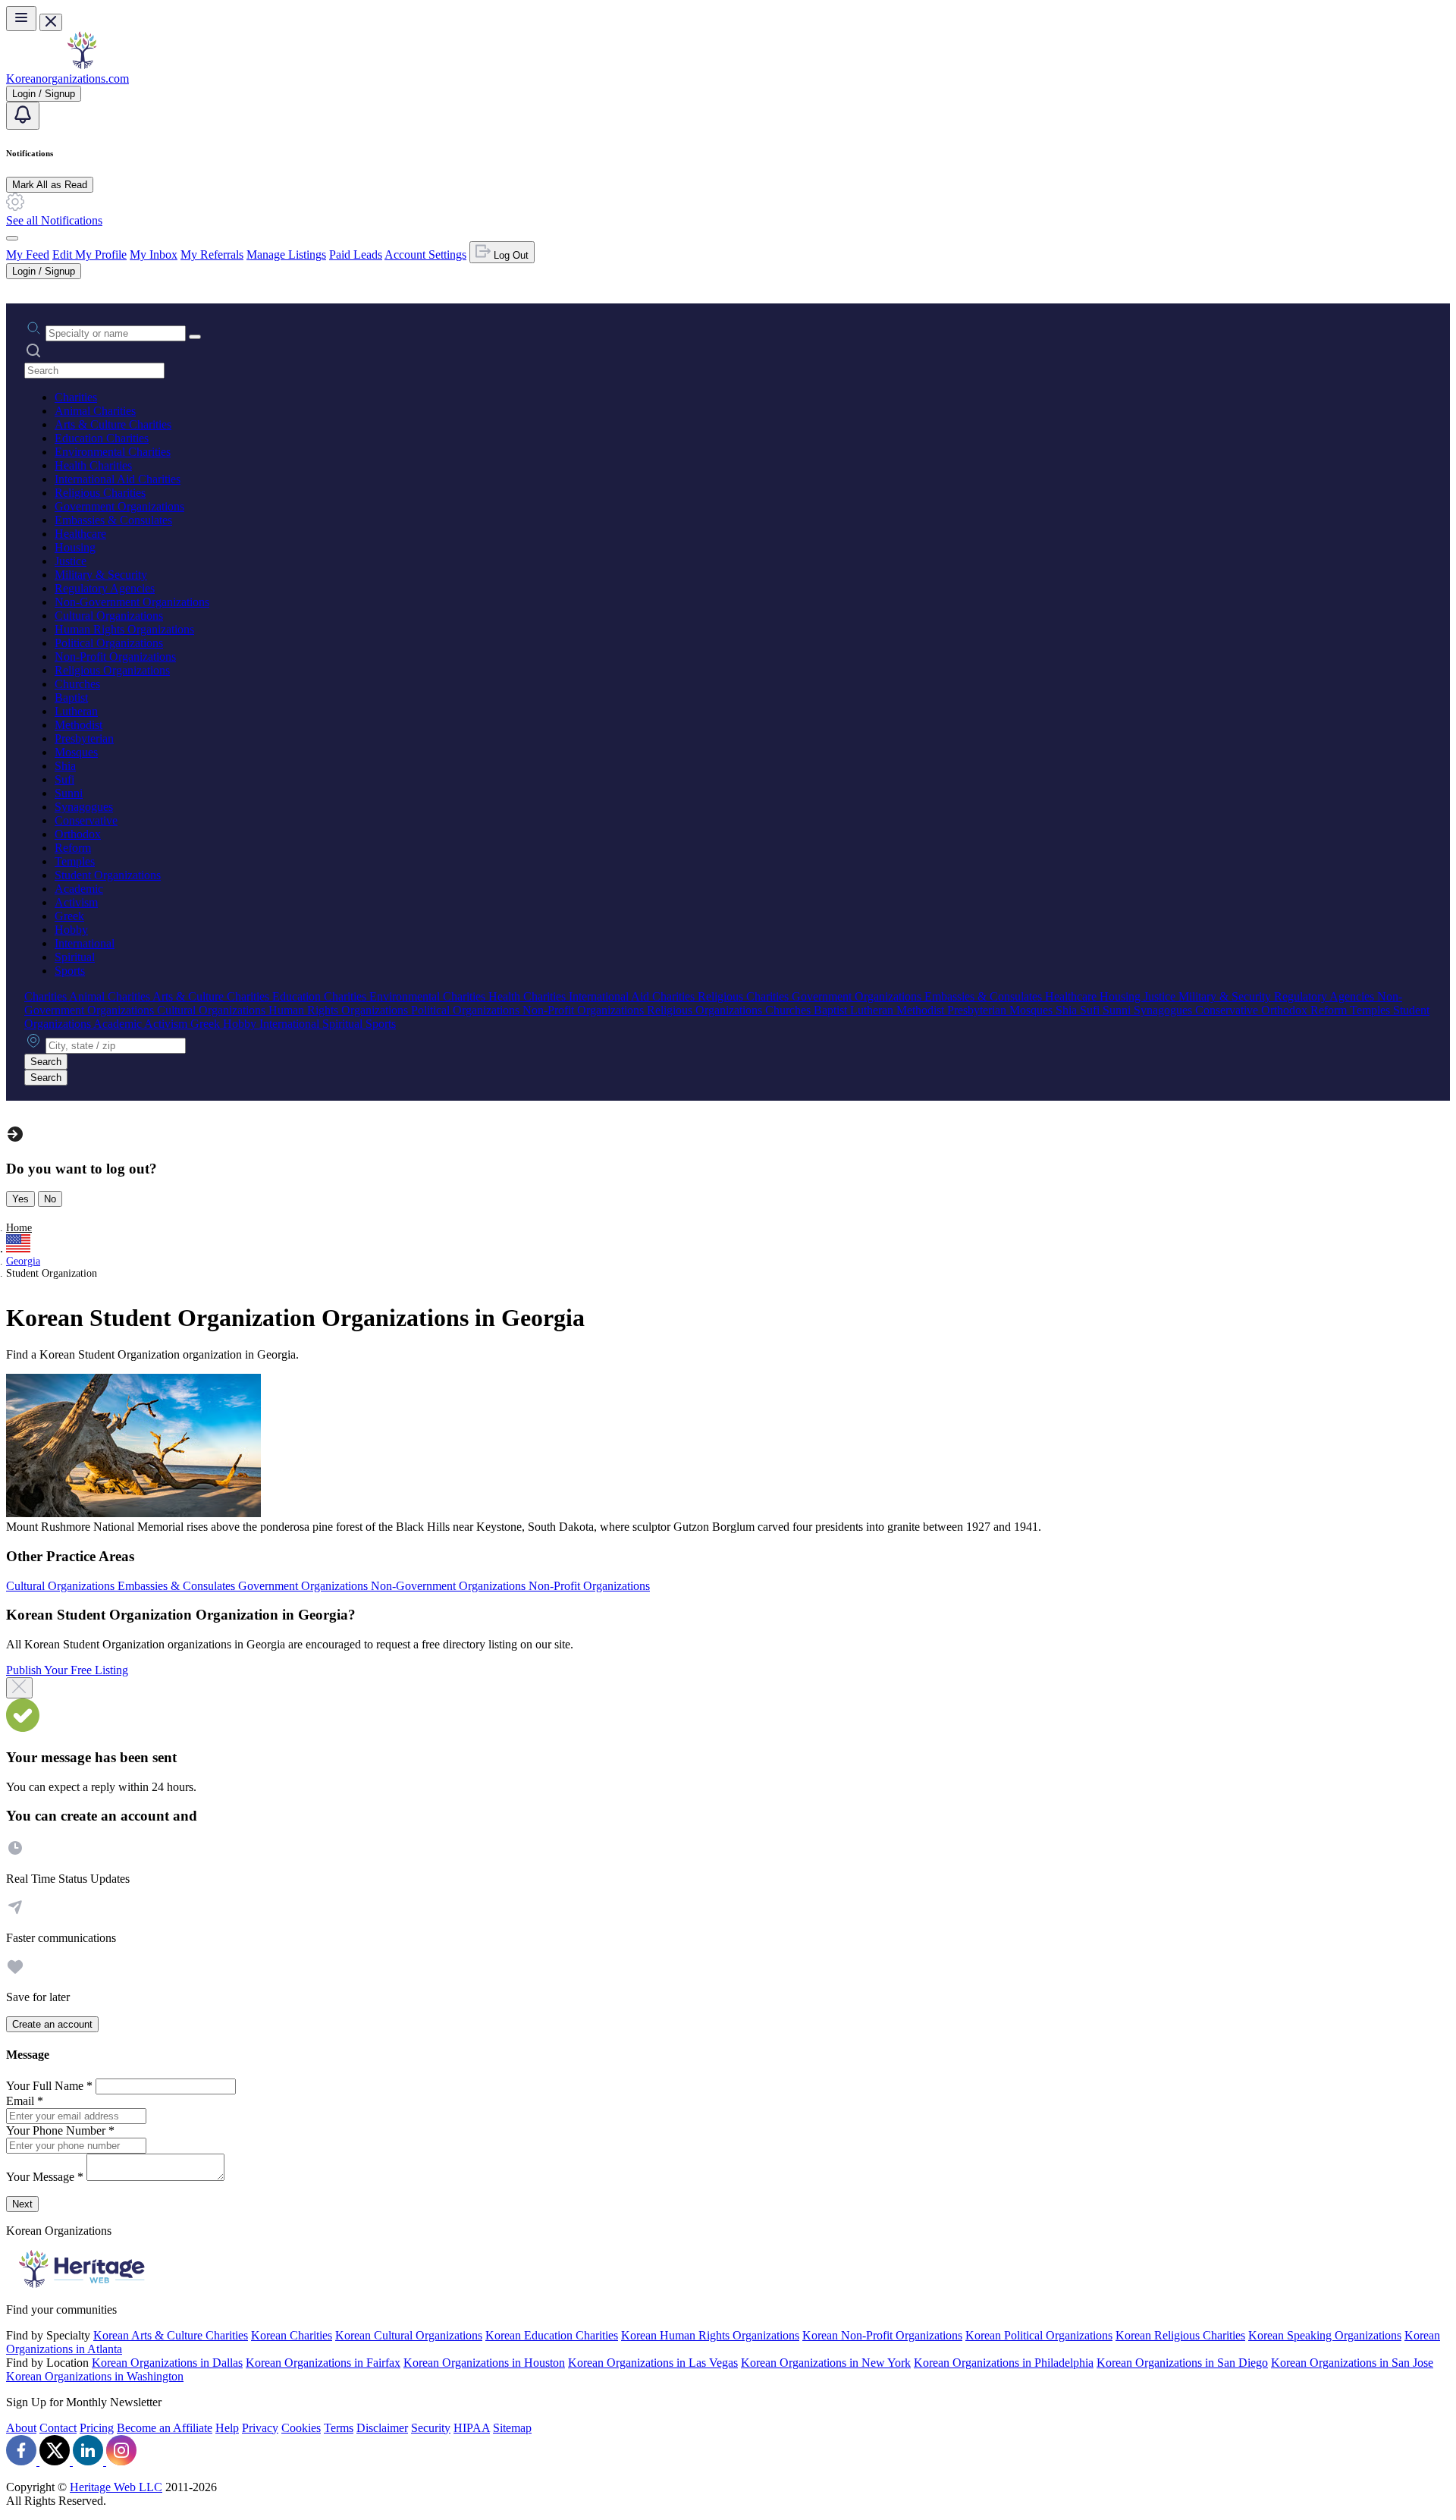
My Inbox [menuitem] (154, 255)
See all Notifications (54, 220)
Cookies (301, 2428)
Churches (77, 684)
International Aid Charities (118, 479)
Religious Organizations (112, 670)
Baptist (71, 698)
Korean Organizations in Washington (95, 2376)
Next (22, 2204)
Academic (79, 889)
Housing (75, 547)
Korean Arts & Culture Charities (171, 2335)
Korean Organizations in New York (826, 2363)
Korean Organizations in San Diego (1182, 2363)
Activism (76, 902)
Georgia (23, 1261)
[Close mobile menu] (51, 22)
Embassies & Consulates (113, 520)
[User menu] (12, 238)
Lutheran (76, 711)
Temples (75, 861)
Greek (69, 916)
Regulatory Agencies (105, 588)
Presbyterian (84, 738)
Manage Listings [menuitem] (286, 255)
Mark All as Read (50, 185)
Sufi (64, 779)
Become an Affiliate (165, 2428)
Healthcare (80, 534)
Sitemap (512, 2428)
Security (431, 2428)
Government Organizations (119, 506)
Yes (20, 1199)
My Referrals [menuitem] (212, 255)
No (50, 1199)
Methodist (78, 725)
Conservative (86, 820)
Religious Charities (100, 493)
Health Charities (93, 465)
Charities (76, 397)
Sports (70, 971)
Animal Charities (95, 411)
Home (19, 1228)
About (21, 2428)
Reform (73, 848)
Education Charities (102, 438)
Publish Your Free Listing (67, 1670)
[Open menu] (21, 19)
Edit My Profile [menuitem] (89, 255)
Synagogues (84, 807)
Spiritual (75, 957)
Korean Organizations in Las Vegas (653, 2363)
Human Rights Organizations (124, 629)
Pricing (97, 2428)
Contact (58, 2428)
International (85, 943)
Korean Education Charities (552, 2335)
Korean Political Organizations (1039, 2335)
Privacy (260, 2428)
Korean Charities (292, 2335)
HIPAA (472, 2428)
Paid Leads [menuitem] (356, 255)
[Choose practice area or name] (195, 337)
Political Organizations (109, 643)
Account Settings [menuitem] (425, 255)
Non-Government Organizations (132, 602)
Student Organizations (108, 875)
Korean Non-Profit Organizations (882, 2335)
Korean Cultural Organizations (409, 2335)
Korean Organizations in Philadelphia (1004, 2363)
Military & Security (101, 575)
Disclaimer (382, 2428)
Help (227, 2428)
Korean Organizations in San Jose (1352, 2363)
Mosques (76, 752)
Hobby (71, 930)
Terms (339, 2428)
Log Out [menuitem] (510, 255)
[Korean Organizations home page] (82, 65)
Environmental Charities (113, 452)
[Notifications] (23, 116)
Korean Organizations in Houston (484, 2363)
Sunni (69, 793)
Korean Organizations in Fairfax (323, 2363)
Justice (71, 561)
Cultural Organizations (109, 616)
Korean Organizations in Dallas (167, 2363)
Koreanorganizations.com (67, 79)
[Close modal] (19, 1688)
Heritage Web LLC (116, 2487)
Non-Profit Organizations (115, 657)
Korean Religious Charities (1180, 2335)
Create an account (52, 2024)
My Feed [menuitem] (28, 255)
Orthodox (78, 834)
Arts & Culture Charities (113, 424)
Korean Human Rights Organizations (710, 2335)
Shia (65, 766)
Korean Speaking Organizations (1325, 2335)
